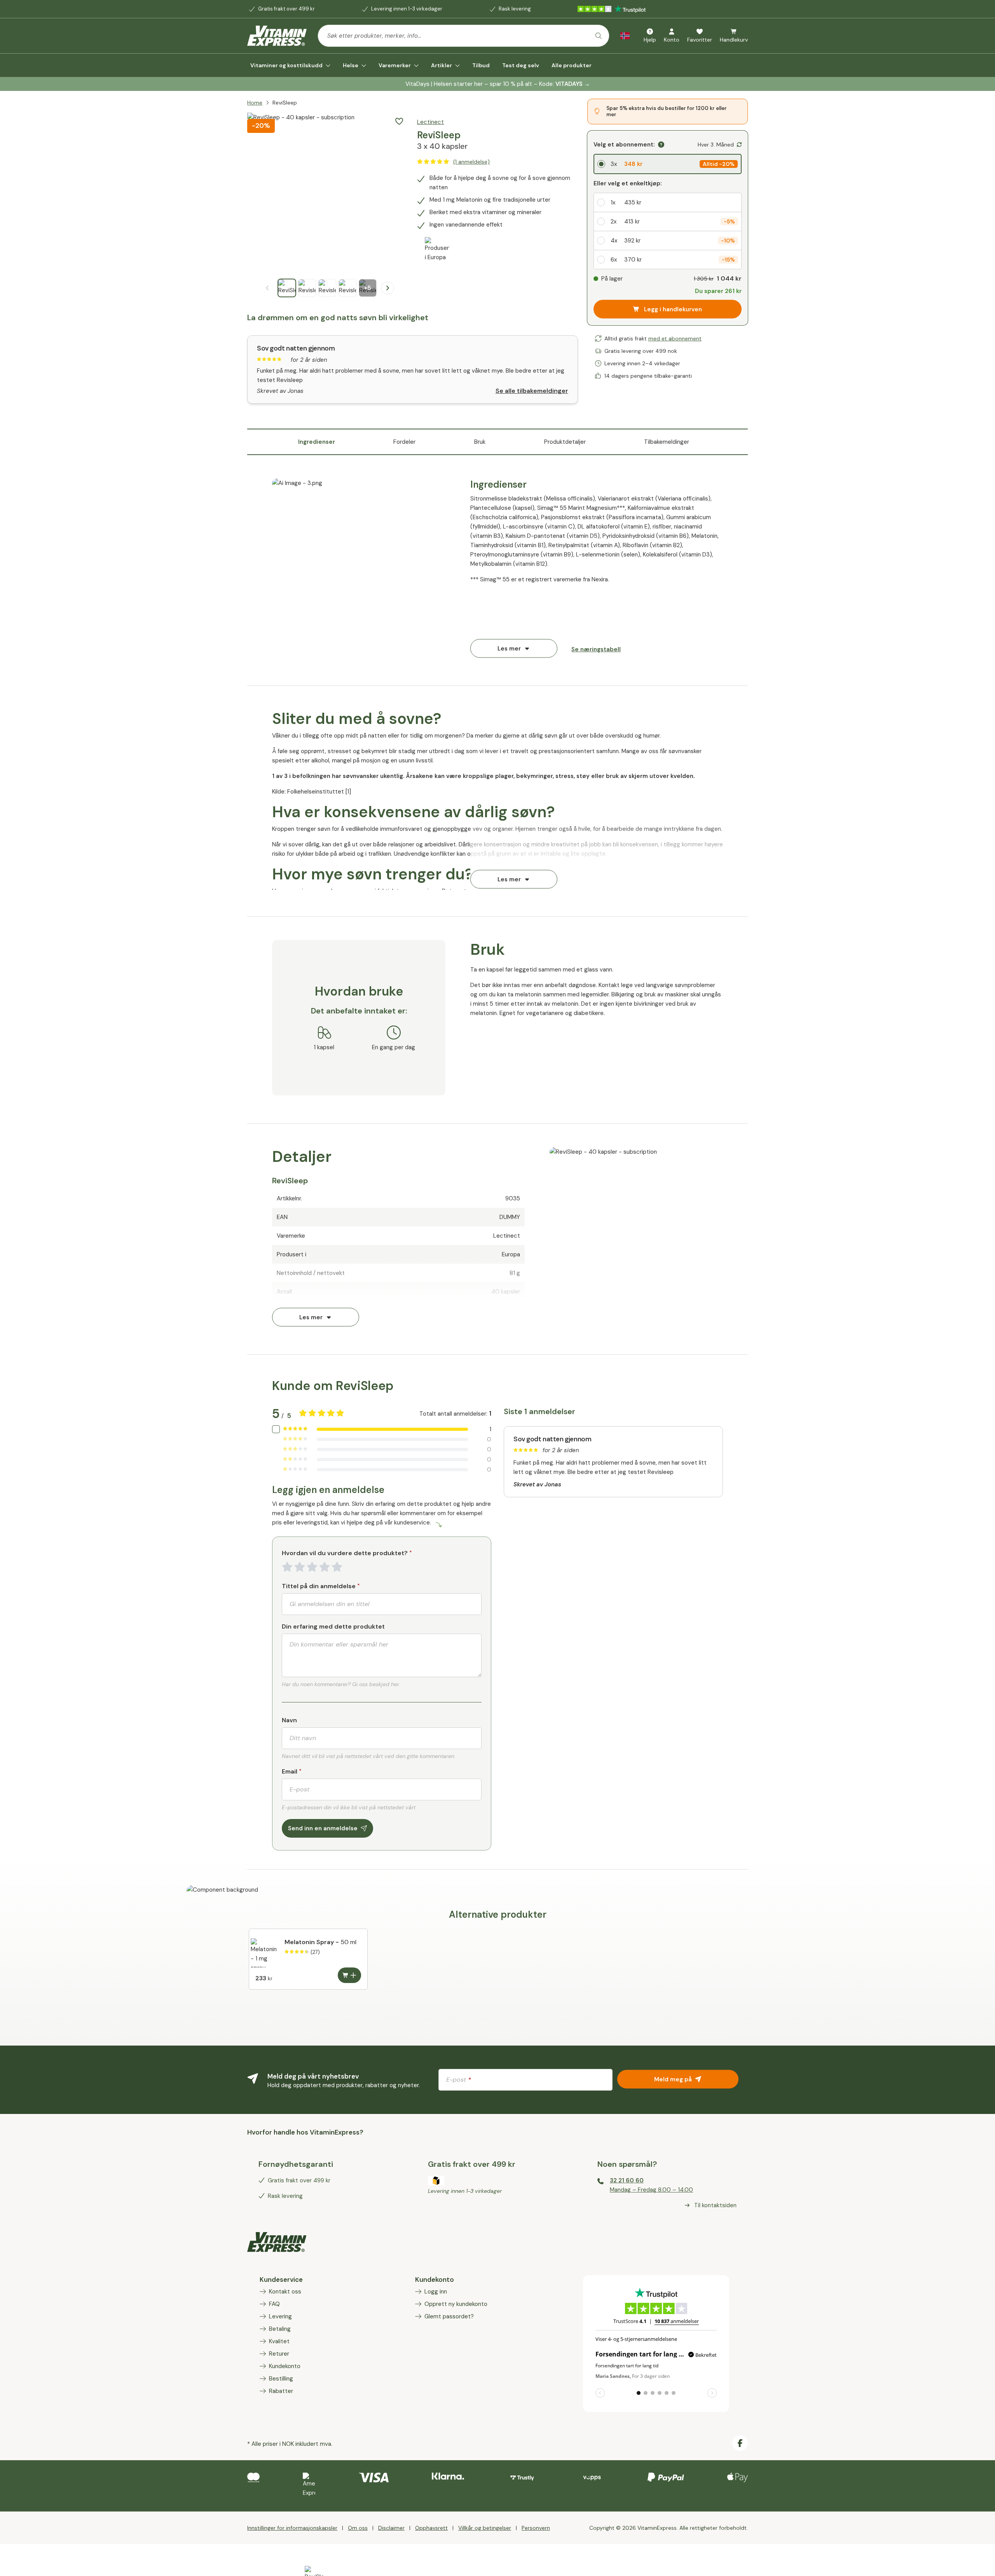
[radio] (668, 164)
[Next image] (388, 288)
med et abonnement (675, 338)
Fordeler (404, 442)
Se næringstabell (596, 649)
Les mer (509, 648)
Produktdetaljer (565, 442)
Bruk (480, 442)
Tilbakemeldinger (667, 442)
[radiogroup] (668, 164)
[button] (399, 121)
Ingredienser (317, 442)
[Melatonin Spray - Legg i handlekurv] (349, 1975)
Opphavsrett (431, 2528)
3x (614, 164)
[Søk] (599, 36)
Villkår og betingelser (485, 2528)
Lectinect (430, 122)
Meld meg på (673, 2079)
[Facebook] (740, 2443)
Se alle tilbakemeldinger (532, 391)
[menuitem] (290, 65)
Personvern (536, 2528)
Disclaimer (391, 2528)
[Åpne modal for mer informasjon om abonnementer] (661, 145)
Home (255, 103)
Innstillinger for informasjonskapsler (292, 2528)
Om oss (358, 2528)
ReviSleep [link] (285, 103)
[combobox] (463, 36)
